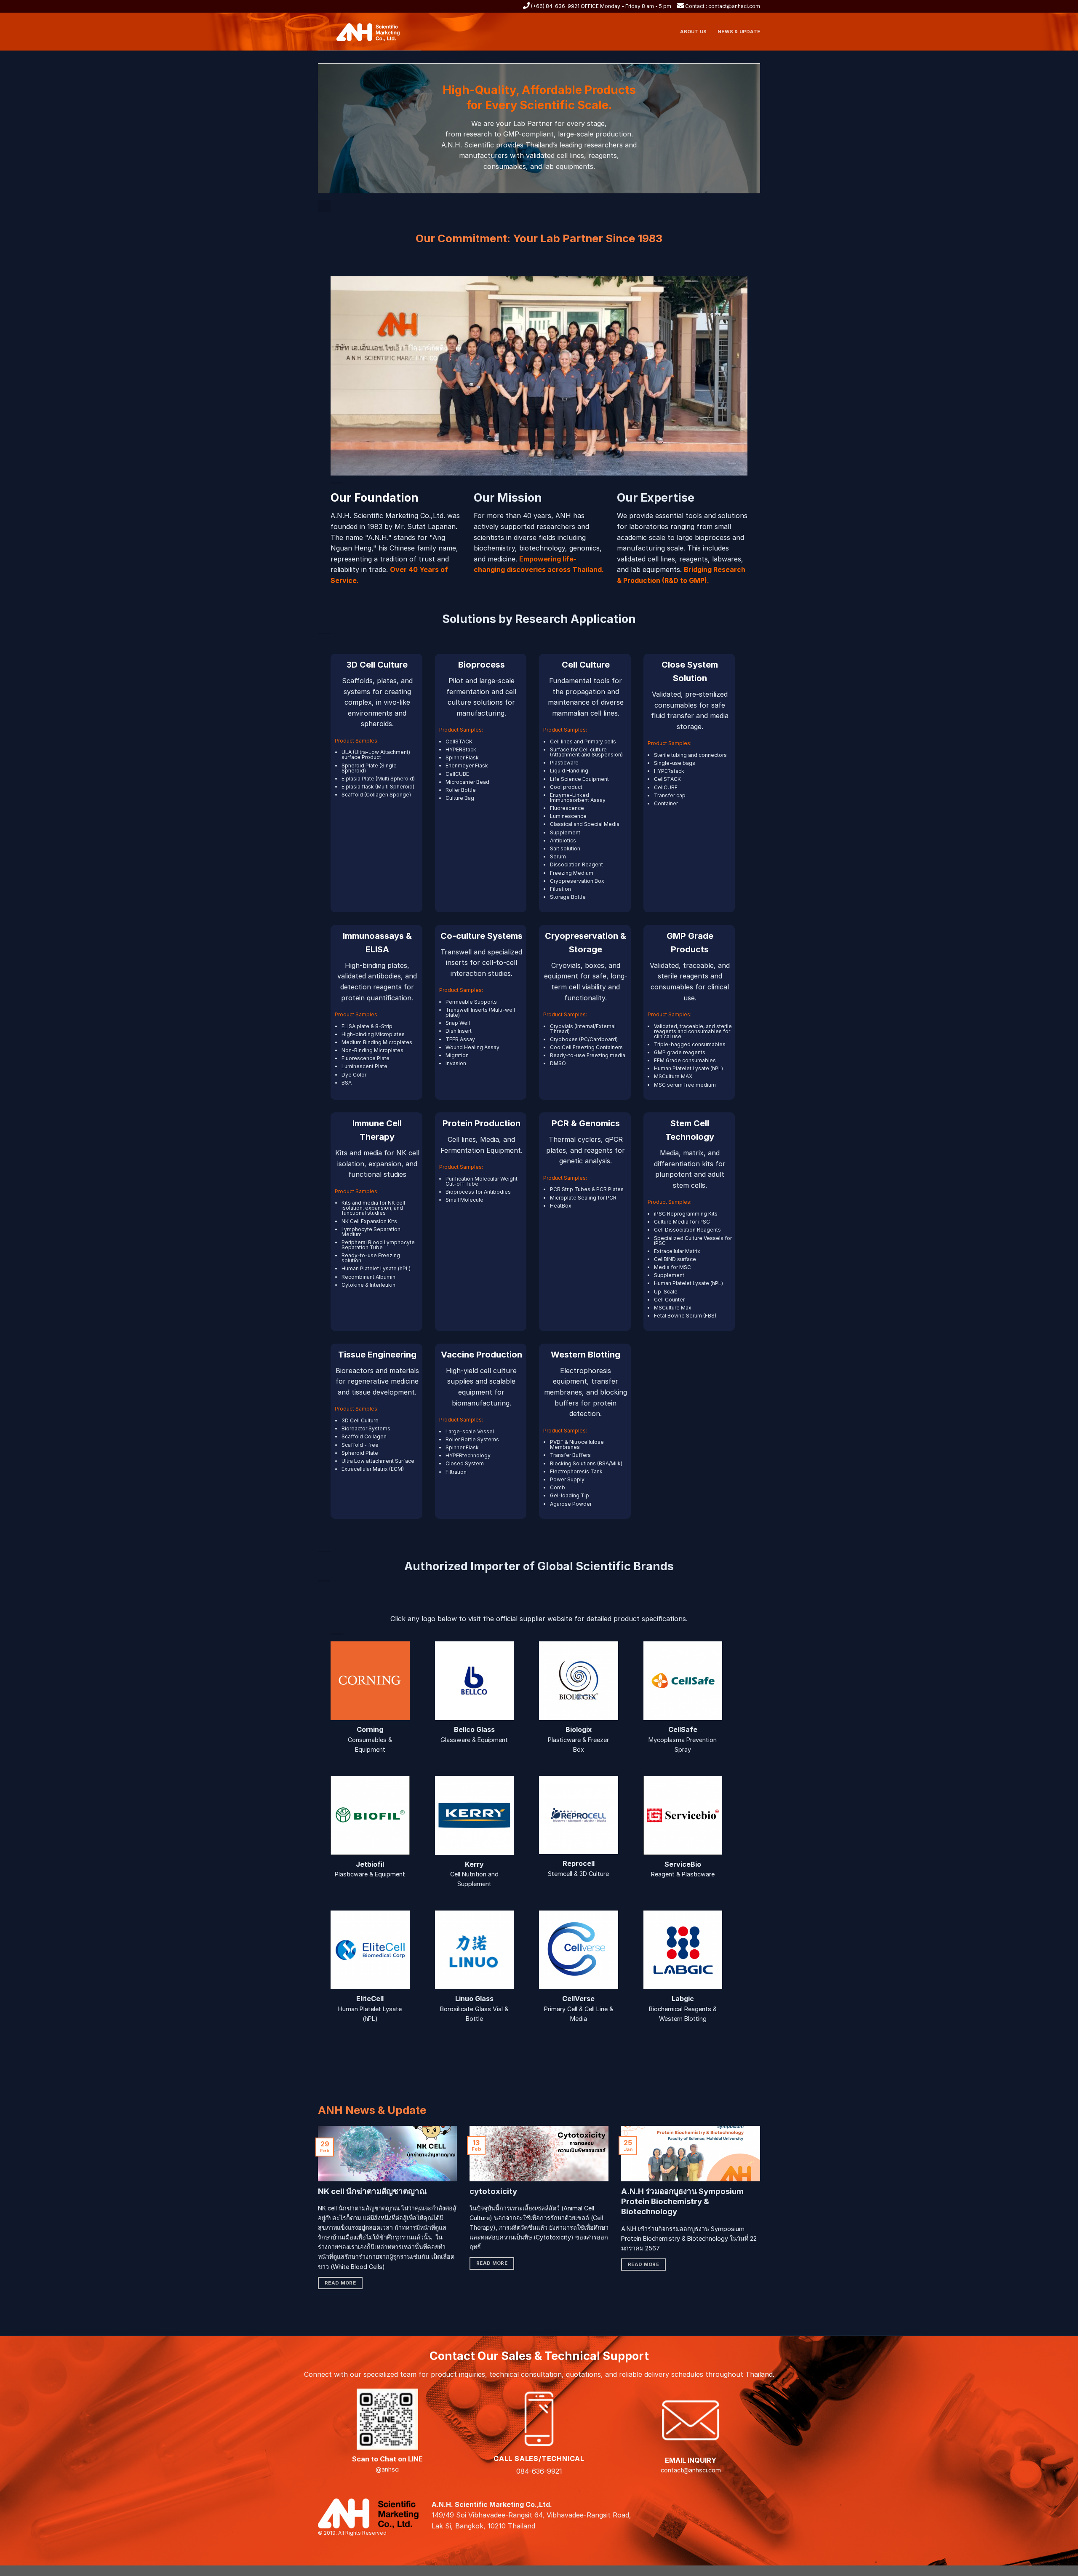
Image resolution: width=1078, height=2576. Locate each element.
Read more (340, 2283)
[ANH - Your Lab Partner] (373, 32)
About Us (693, 32)
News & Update (739, 32)
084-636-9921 (539, 2471)
